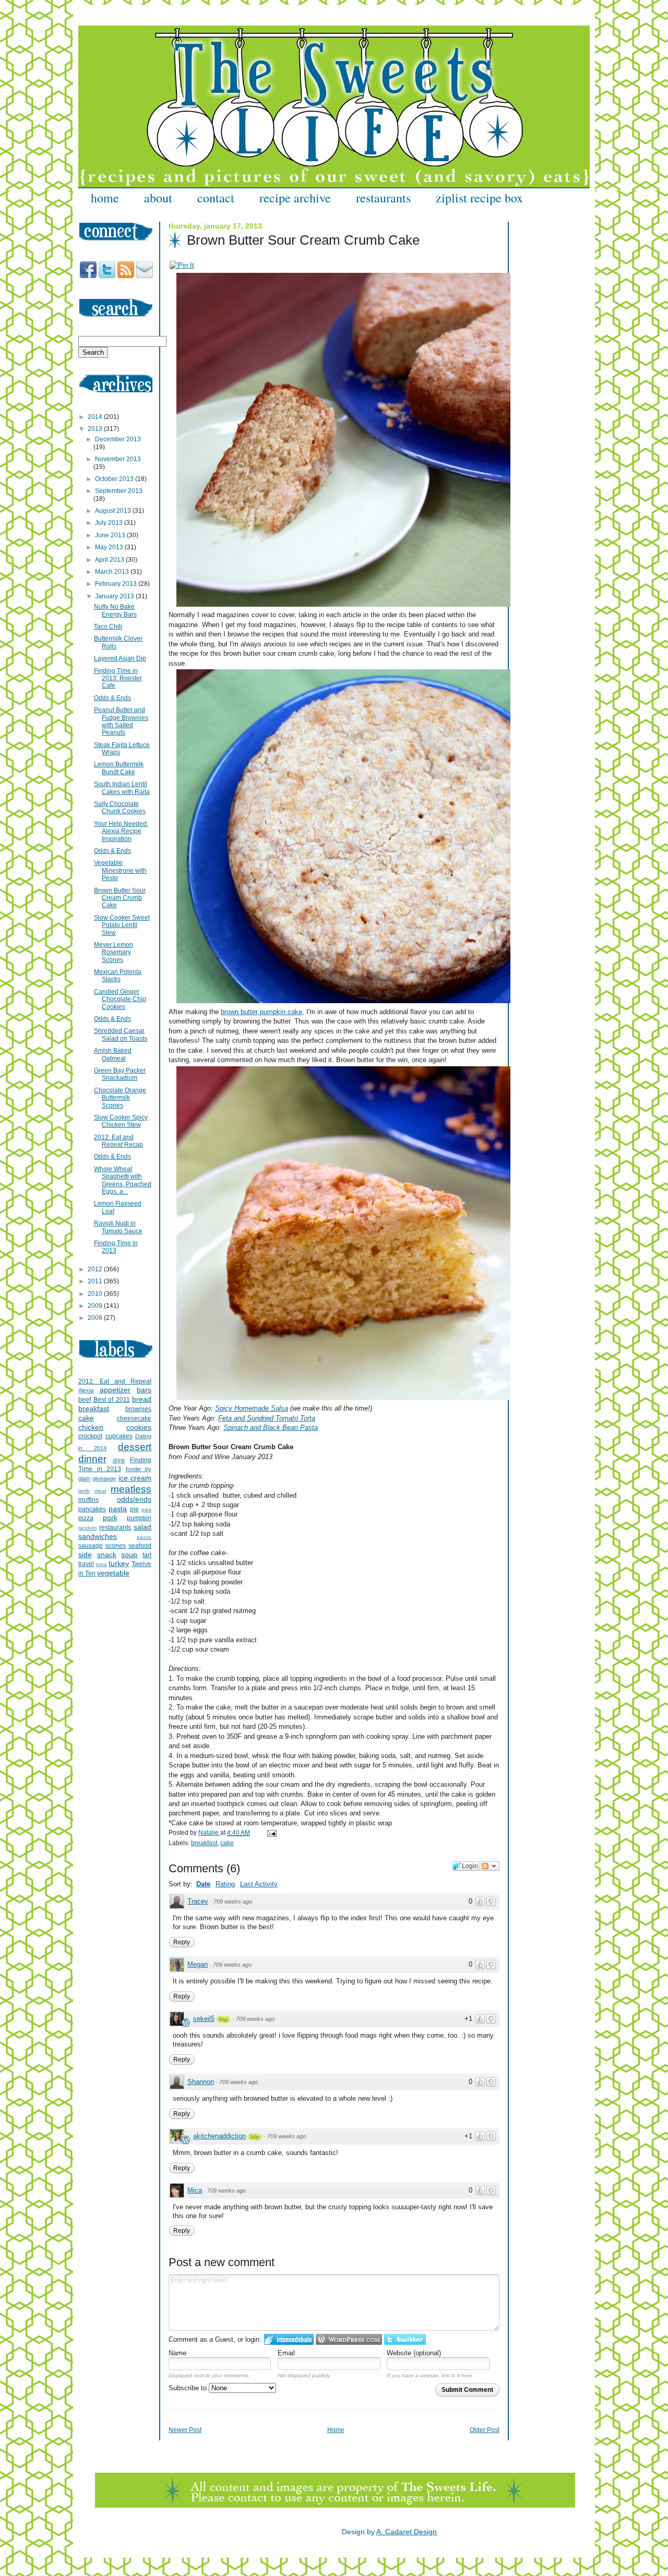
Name (177, 2353)
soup (129, 1555)
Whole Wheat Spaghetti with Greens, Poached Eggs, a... (123, 1180)
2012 (96, 1269)
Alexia (86, 1390)
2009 (96, 1306)
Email (286, 2353)
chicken (91, 1427)
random (87, 1528)
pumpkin (139, 1518)
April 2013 (110, 560)
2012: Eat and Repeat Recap (118, 1141)
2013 (96, 429)
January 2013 (115, 596)
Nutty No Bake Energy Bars (115, 610)
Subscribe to (189, 2388)
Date (203, 1884)
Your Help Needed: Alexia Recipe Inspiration (121, 831)
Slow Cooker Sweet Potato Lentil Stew (122, 925)
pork (110, 1518)
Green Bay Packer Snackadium (120, 1074)
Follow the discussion (490, 1866)
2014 (96, 417)
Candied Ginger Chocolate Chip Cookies (120, 999)
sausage (91, 1546)
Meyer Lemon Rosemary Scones (114, 952)
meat (100, 1491)
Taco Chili (108, 627)
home (105, 198)
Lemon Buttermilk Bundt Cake (119, 768)
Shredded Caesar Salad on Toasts (121, 1034)
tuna (102, 1564)
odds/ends (134, 1499)
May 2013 (110, 547)
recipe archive (295, 198)
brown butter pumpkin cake (261, 1012)
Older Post (485, 2430)
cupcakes (119, 1436)
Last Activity (259, 1884)
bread (142, 1399)
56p (255, 2137)
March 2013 (113, 572)
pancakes (92, 1509)
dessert (135, 1447)
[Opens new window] (182, 265)
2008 (96, 1318)
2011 (96, 1281)
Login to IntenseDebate (289, 2339)
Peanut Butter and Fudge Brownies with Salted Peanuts (121, 721)
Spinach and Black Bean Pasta (271, 1428)
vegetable (113, 1573)
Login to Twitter (405, 2339)
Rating (225, 1884)
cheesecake (134, 1418)
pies (146, 1509)
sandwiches (98, 1536)
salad (142, 1527)
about (158, 198)
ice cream (135, 1478)
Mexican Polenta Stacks (118, 976)
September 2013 (119, 491)
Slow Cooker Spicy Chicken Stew (121, 1121)
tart (147, 1555)
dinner (92, 1459)
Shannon (201, 2082)
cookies (139, 1427)
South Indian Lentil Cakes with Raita (122, 788)
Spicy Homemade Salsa (252, 1408)
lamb (84, 1491)
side (85, 1555)
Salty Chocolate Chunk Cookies (120, 808)
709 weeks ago (233, 1901)
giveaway (104, 1478)
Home (336, 2430)
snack (107, 1555)
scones (116, 1546)
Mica (195, 2190)
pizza (86, 1518)
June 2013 (111, 535)
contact (216, 198)
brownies (138, 1409)
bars (144, 1390)
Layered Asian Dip (120, 658)
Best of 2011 (112, 1400)
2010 (96, 1294)
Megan (198, 1964)
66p (223, 2019)
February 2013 (117, 584)
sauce (144, 1537)
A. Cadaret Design (407, 2532)
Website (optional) (414, 2353)
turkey (119, 1563)
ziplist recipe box (479, 198)
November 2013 (118, 459)
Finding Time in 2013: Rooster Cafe (118, 678)
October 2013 (115, 479)
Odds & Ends (112, 698)
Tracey (198, 1901)
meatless (131, 1489)
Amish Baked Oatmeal (113, 1054)
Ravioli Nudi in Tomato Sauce (118, 1227)
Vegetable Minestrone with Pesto (120, 870)
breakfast (204, 1843)
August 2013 (114, 511)
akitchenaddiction (219, 2136)
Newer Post (185, 2430)
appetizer (115, 1390)
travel (86, 1564)
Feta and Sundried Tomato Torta (267, 1418)
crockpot (90, 1436)
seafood (140, 1546)
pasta (118, 1509)
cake (227, 1843)
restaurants (383, 198)
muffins (88, 1500)
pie (134, 1509)
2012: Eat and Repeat (115, 1381)
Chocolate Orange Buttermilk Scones (120, 1098)
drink (119, 1460)
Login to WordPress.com (349, 2339)
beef (85, 1400)
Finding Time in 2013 (116, 1247)
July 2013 (110, 523)
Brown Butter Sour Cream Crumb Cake (120, 898)
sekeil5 (204, 2019)
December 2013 (118, 439)
